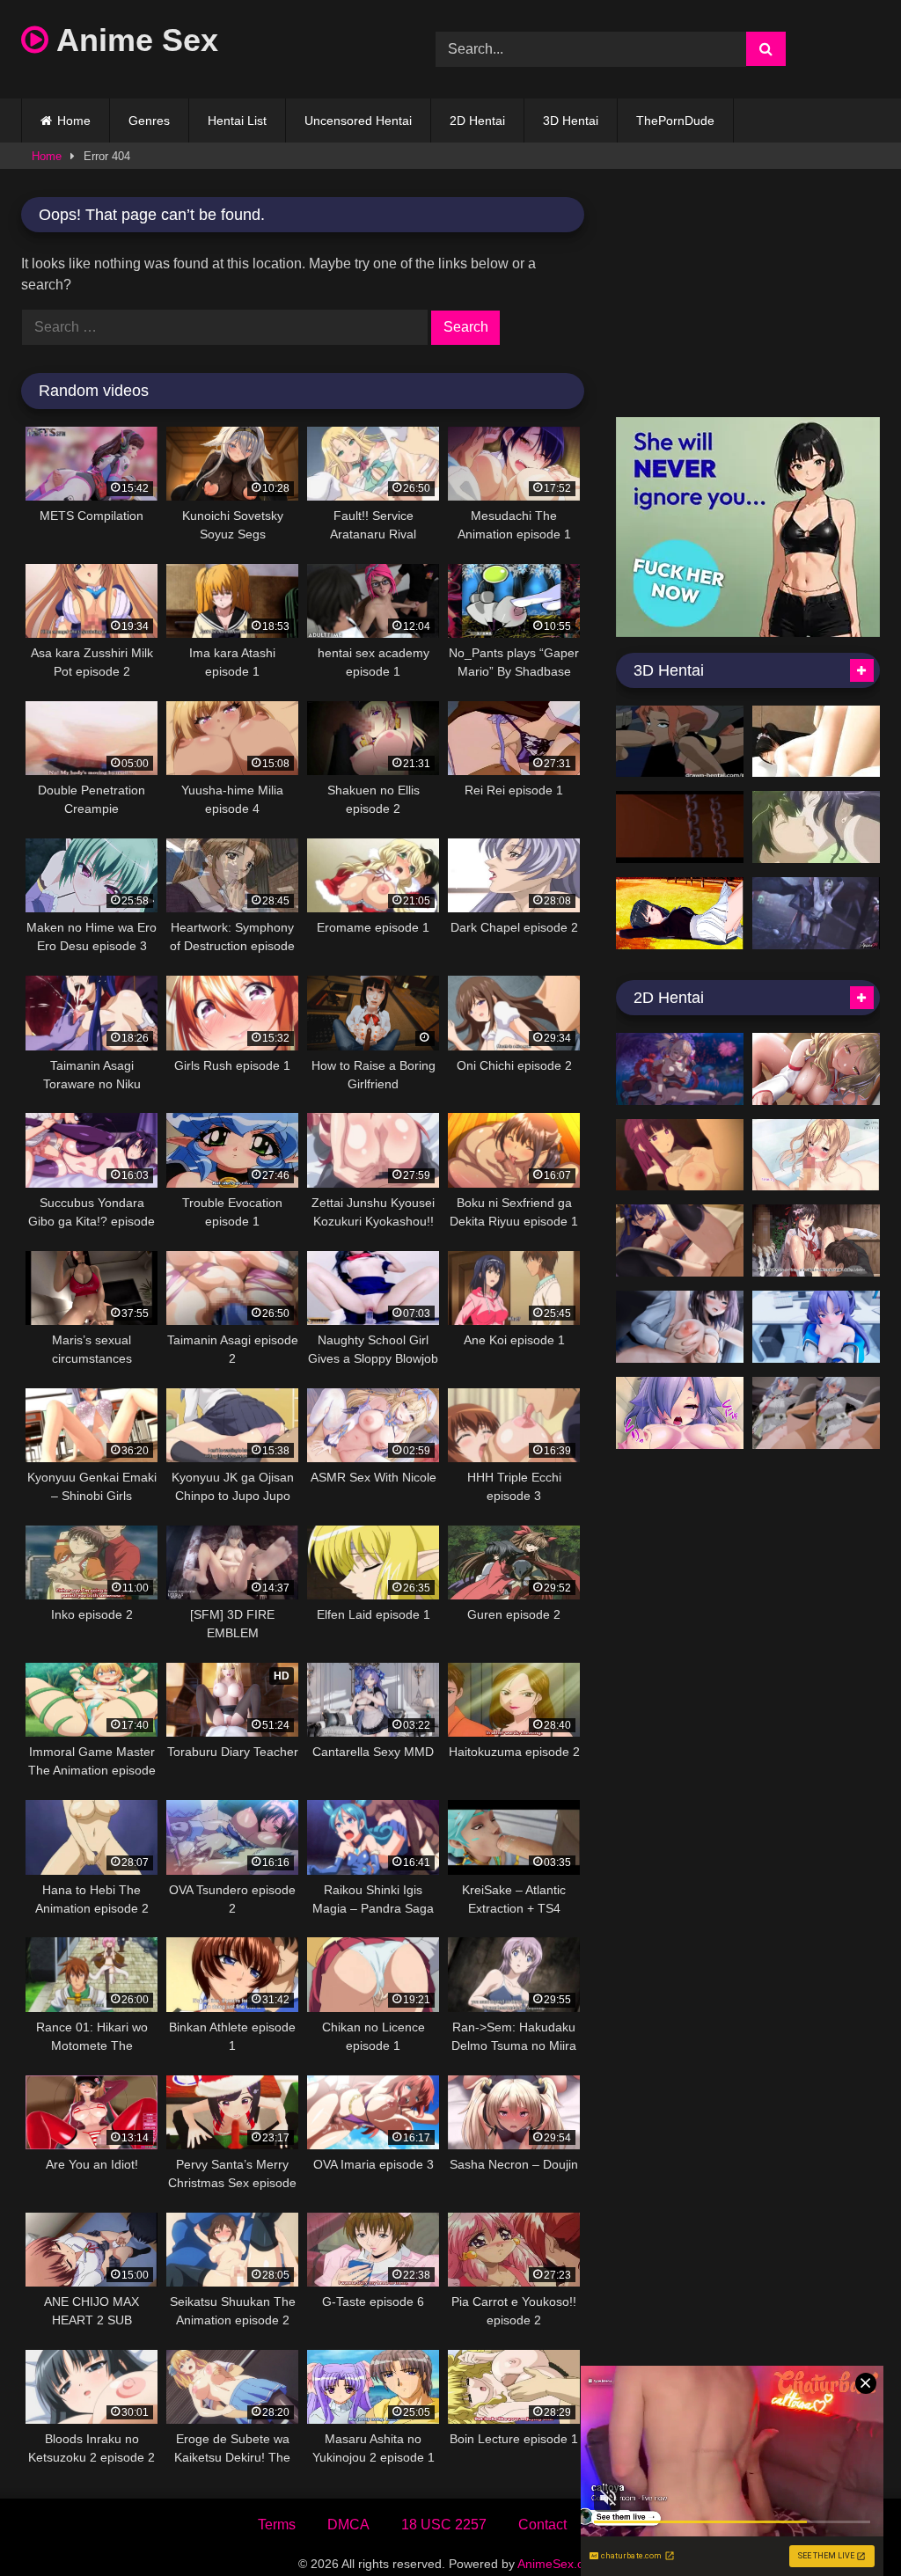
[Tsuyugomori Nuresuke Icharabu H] (816, 1240)
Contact (542, 2525)
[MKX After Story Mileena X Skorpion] (680, 827)
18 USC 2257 (444, 2525)
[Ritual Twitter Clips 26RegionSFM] (816, 913)
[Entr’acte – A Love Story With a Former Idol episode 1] (680, 1327)
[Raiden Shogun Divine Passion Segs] (680, 1240)
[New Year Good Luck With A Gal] (816, 1069)
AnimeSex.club (559, 2564)
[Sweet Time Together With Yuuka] (816, 1327)
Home (74, 121)
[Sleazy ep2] (816, 827)
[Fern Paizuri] (680, 1155)
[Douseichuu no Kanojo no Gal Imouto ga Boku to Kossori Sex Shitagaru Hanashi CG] (816, 1155)
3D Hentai (571, 121)
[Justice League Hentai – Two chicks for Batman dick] (680, 742)
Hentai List (237, 121)
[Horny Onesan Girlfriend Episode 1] (680, 913)
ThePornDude (675, 121)
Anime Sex (133, 40)
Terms (277, 2525)
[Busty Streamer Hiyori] (680, 1413)
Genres (149, 121)
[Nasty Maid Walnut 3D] (816, 742)
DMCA (348, 2525)
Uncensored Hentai (358, 121)
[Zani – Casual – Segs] (816, 1413)
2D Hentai (477, 121)
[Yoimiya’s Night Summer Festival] (680, 1069)
